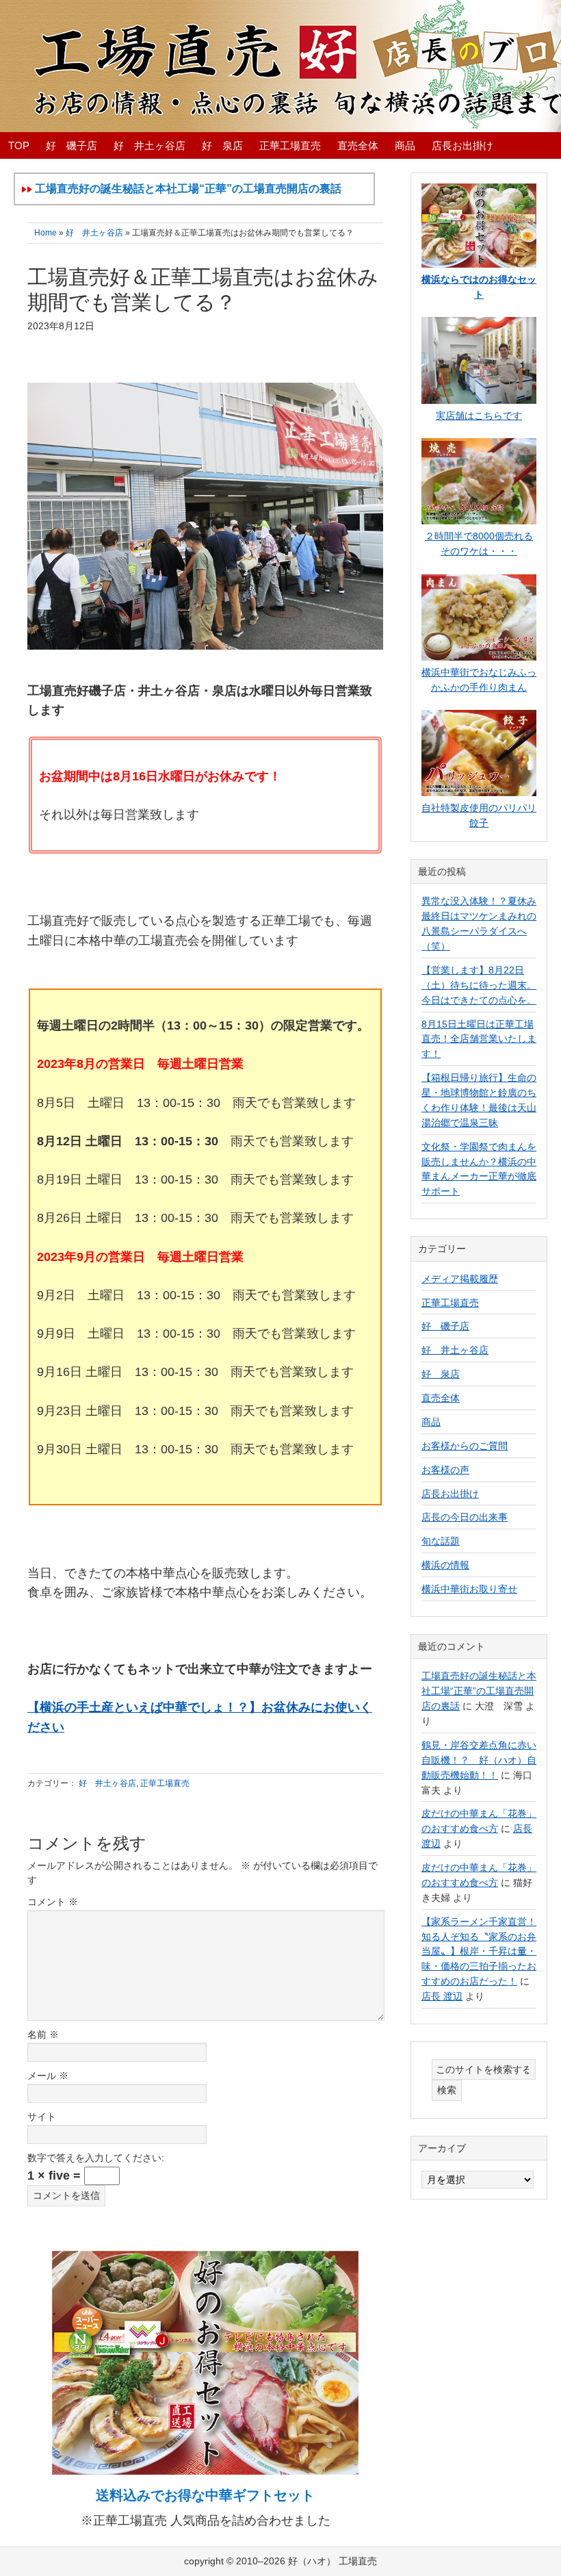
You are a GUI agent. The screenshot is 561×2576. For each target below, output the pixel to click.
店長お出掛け (450, 1494)
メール (48, 2076)
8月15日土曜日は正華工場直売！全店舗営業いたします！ (479, 1039)
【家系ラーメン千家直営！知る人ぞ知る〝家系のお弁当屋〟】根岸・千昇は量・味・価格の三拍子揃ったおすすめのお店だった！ (479, 1952)
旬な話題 (441, 1541)
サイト (42, 2117)
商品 (431, 1422)
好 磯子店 (445, 1326)
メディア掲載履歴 (460, 1279)
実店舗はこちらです (479, 416)
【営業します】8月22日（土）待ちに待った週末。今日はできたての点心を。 (479, 985)
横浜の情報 (445, 1565)
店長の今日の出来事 (465, 1517)
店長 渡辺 (442, 1996)
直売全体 (441, 1398)
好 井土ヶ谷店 (107, 1783)
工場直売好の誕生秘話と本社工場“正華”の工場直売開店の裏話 (479, 1691)
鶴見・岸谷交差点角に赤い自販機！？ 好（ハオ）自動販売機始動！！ (479, 1760)
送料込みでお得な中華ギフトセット (205, 2495)
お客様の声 (445, 1470)
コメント (53, 1902)
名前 (43, 2035)
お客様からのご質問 (465, 1446)
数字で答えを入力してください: (96, 2158)
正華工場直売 (165, 1783)
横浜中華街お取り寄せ (469, 1589)
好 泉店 (441, 1374)
